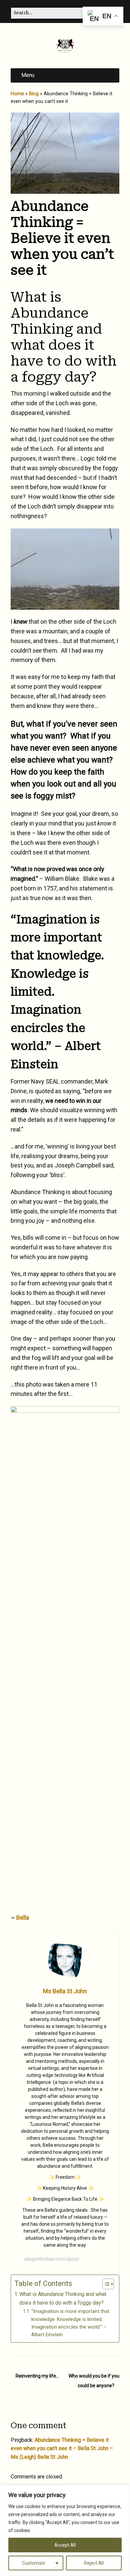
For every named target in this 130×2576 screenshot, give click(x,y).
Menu (28, 75)
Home (17, 94)
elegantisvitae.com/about (51, 2259)
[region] (65, 2531)
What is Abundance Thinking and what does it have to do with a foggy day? (63, 2298)
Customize (33, 2563)
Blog (34, 94)
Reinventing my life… (37, 2376)
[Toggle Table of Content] (105, 2284)
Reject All (94, 2563)
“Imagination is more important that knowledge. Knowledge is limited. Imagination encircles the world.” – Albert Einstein (70, 2323)
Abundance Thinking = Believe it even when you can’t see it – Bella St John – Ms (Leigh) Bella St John (62, 2448)
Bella (23, 1918)
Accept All (65, 2545)
